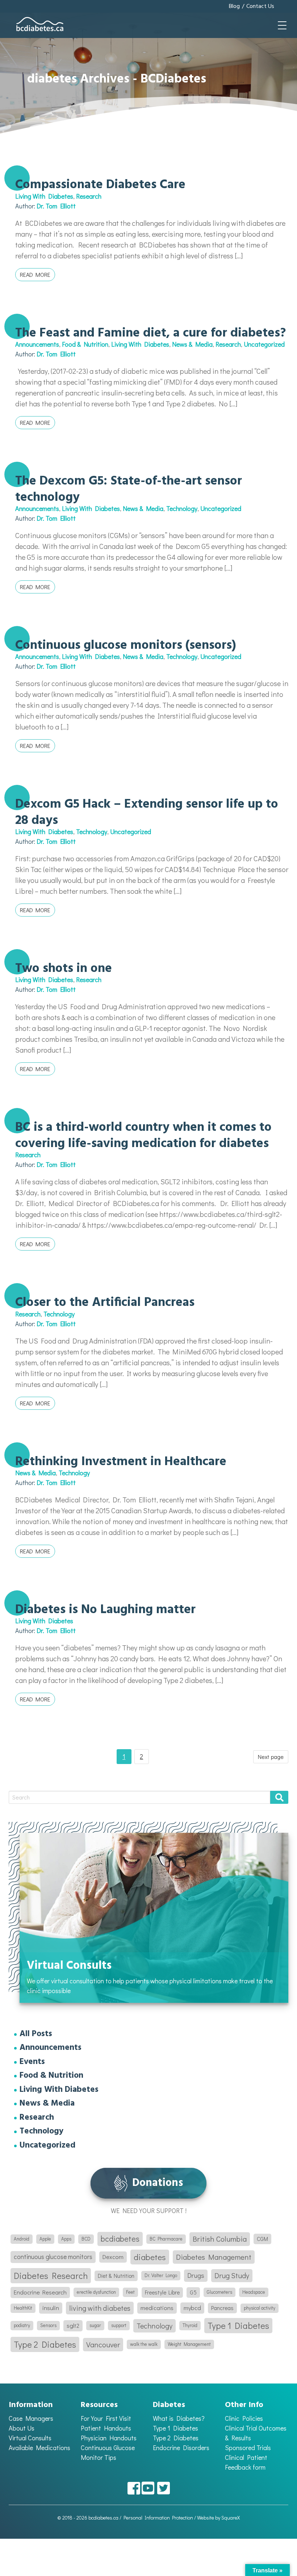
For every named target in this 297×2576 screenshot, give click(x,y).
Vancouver (103, 2344)
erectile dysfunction (96, 2292)
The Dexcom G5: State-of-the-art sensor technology (129, 489)
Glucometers (219, 2292)
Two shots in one (64, 969)
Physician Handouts (109, 2438)
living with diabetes (100, 2308)
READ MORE (35, 274)
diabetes (150, 2257)
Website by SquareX (218, 2518)
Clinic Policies (244, 2418)
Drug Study (232, 2275)
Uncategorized (264, 344)
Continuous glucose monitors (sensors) (126, 646)
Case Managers (31, 2418)
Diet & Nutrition (116, 2276)
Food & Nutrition (85, 344)
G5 (193, 2292)
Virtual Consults (30, 2438)
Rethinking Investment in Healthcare (121, 1462)
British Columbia (220, 2239)
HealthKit (23, 2308)
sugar (95, 2325)
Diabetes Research (51, 2275)
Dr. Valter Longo (161, 2275)
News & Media (192, 344)
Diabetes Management (214, 2257)
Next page (271, 1757)
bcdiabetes (120, 2239)
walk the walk (144, 2344)
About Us (22, 2428)
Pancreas (222, 2308)
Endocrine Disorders (181, 2448)
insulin (51, 2308)
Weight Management (189, 2344)
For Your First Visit (106, 2418)
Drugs (196, 2275)
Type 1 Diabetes (238, 2325)
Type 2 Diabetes (45, 2344)
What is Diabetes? (179, 2418)
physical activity (260, 2308)
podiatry (22, 2325)
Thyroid (190, 2325)
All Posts (36, 2034)
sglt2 (73, 2325)
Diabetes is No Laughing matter (105, 1610)
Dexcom (113, 2257)
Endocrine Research (40, 2292)
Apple (45, 2239)
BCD (86, 2239)
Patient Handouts (106, 2428)
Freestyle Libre (162, 2292)
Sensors (48, 2325)
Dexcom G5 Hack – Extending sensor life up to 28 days (147, 812)
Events (32, 2062)
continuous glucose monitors (53, 2257)
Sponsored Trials (248, 2448)
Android (22, 2239)
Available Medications (39, 2448)
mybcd (192, 2308)
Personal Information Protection (158, 2518)
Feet (130, 2292)
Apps (66, 2239)
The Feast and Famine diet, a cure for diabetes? (150, 333)
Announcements (37, 344)
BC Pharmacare (166, 2239)
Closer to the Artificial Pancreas (105, 1303)
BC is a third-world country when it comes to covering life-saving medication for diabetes (143, 1135)
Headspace (254, 2292)
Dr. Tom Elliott (56, 206)
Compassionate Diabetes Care (100, 185)
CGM (262, 2239)
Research (89, 196)
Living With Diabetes (44, 196)
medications (157, 2308)
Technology (182, 508)
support (119, 2325)
